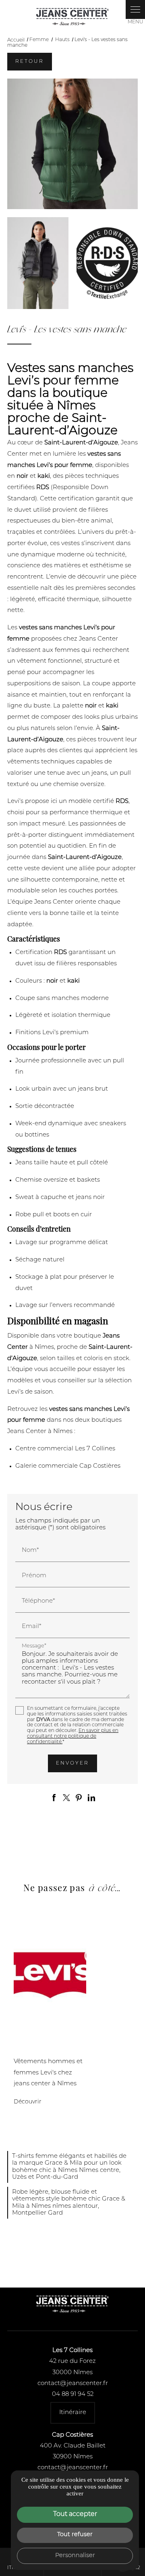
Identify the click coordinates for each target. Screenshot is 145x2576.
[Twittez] (66, 1798)
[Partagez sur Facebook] (54, 1798)
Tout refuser (75, 2535)
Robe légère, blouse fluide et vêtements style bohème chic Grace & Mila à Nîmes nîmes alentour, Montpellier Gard (69, 2203)
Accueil (16, 40)
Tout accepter (75, 2514)
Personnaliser (75, 2556)
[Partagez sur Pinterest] (79, 1798)
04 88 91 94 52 (73, 2395)
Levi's (23, 2048)
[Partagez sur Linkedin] (91, 1798)
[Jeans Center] (72, 17)
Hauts (63, 40)
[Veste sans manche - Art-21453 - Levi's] (72, 144)
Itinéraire (73, 2413)
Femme (39, 40)
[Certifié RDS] (107, 263)
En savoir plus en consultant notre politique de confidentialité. (73, 1736)
